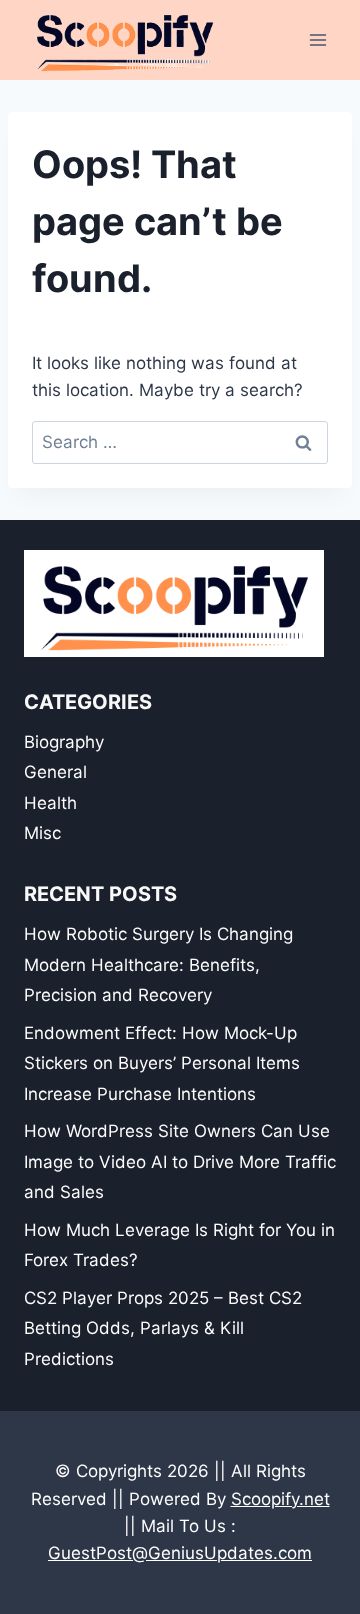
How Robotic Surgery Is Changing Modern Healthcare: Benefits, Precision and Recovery (158, 964)
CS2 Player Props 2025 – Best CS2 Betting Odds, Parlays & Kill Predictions (163, 1328)
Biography (64, 742)
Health (50, 803)
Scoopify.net (280, 1499)
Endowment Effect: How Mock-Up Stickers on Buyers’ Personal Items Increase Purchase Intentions (162, 1063)
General (55, 772)
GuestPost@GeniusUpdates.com (180, 1553)
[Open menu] (317, 39)
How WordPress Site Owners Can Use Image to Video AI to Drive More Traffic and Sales (180, 1161)
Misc (42, 833)
